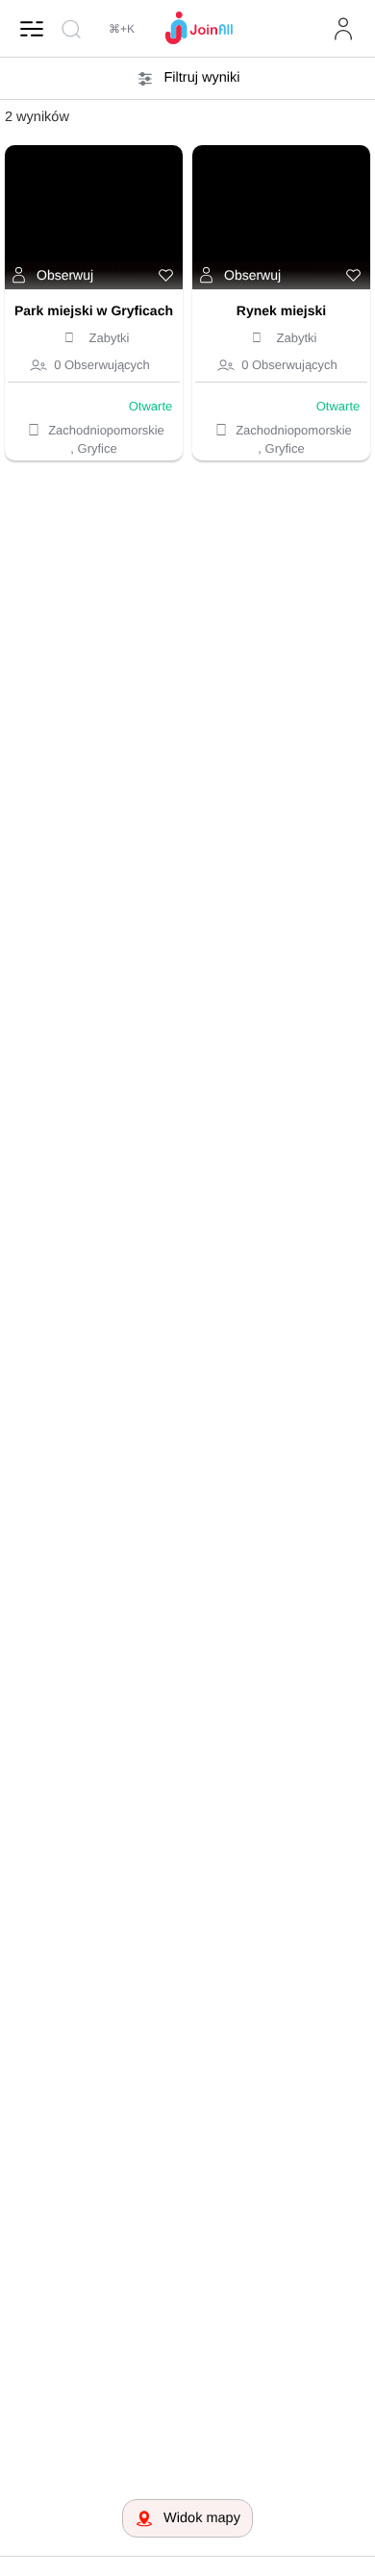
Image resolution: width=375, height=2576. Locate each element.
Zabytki (110, 338)
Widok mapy (202, 2518)
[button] (53, 276)
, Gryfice (93, 448)
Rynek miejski (281, 310)
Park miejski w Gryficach (94, 310)
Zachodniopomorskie (106, 430)
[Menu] (32, 29)
